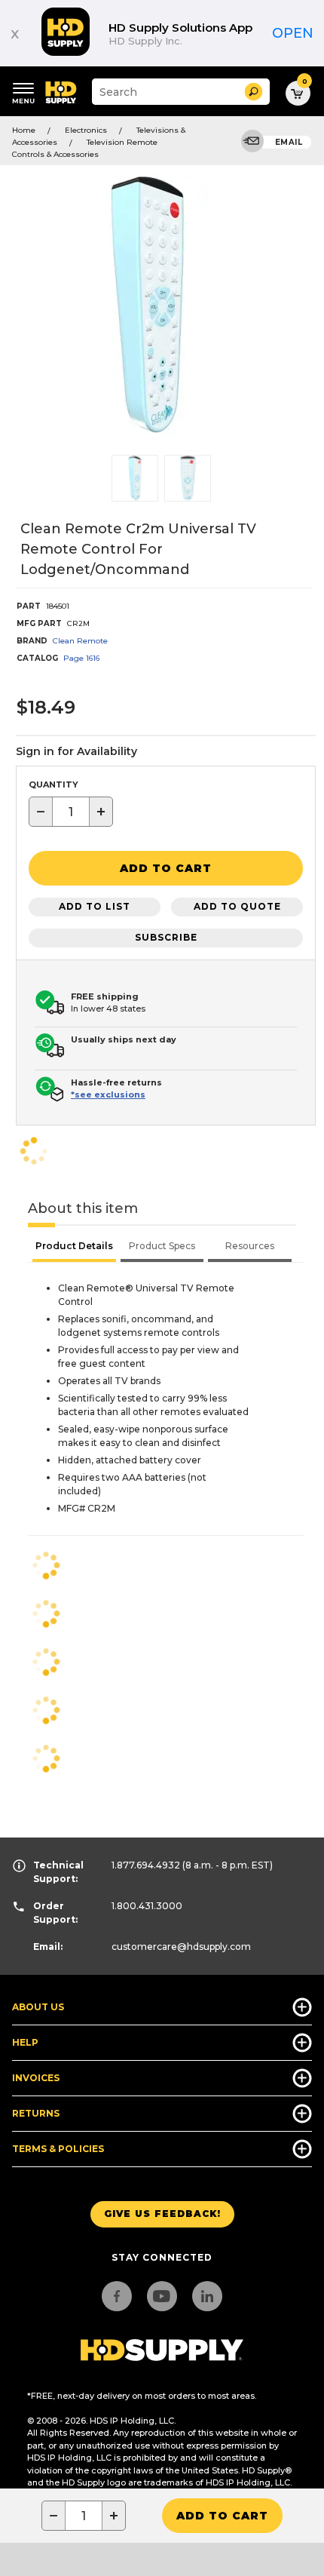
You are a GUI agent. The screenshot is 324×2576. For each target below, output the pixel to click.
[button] (254, 92)
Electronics (86, 130)
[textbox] (71, 812)
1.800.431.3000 (147, 1906)
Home (24, 130)
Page (81, 658)
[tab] (74, 1248)
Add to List (95, 906)
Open (293, 33)
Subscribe (166, 937)
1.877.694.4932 (146, 1865)
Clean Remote (80, 641)
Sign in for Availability (76, 751)
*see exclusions (108, 1095)
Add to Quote (237, 906)
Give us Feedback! (162, 2214)
